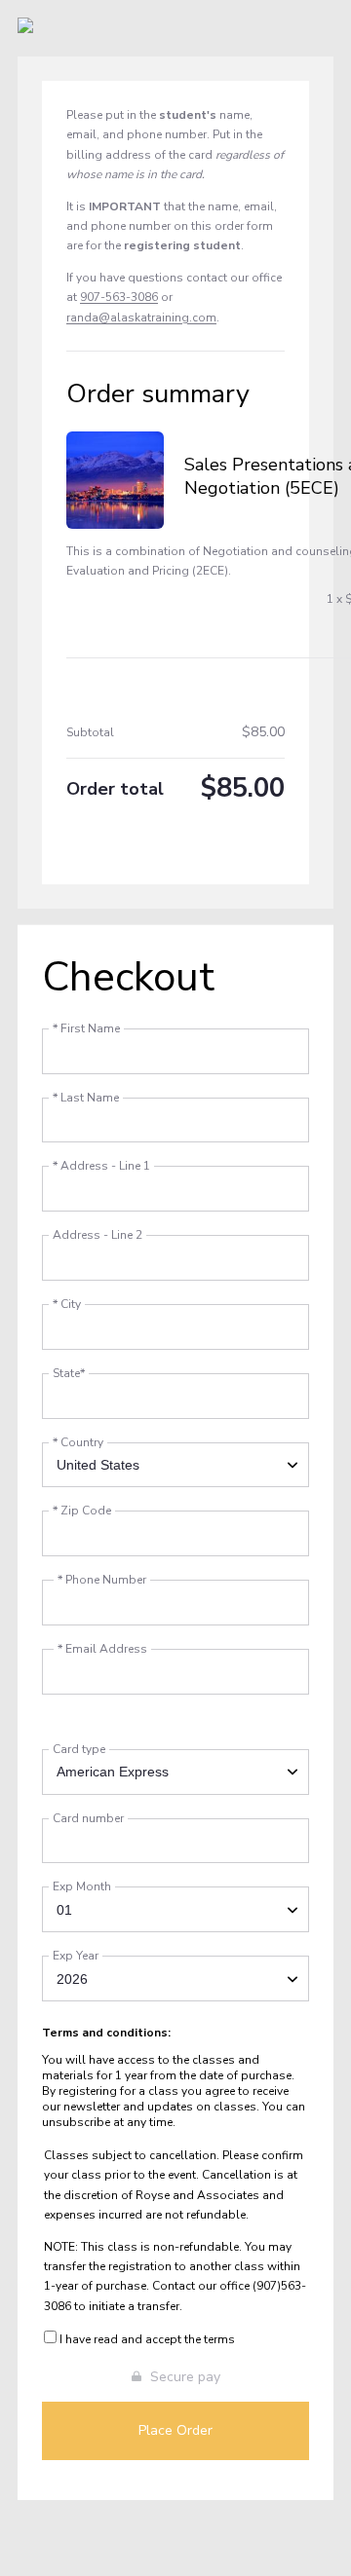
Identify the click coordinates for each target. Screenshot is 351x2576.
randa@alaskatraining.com (141, 317)
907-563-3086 (119, 297)
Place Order (175, 2430)
